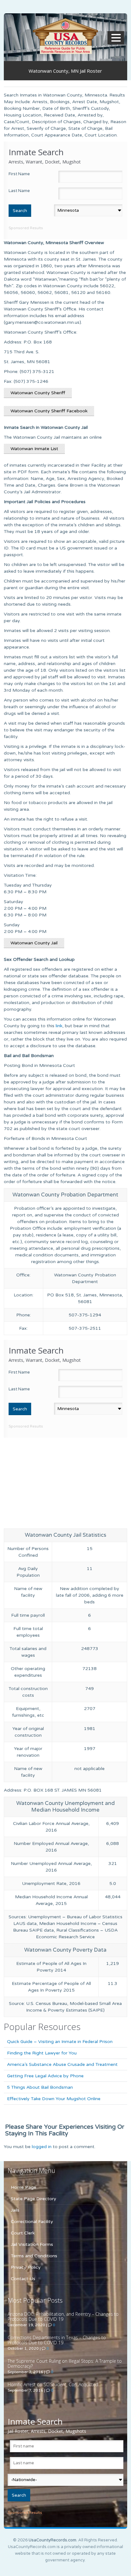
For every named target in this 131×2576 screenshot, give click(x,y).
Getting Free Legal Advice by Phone (45, 2076)
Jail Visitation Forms (32, 2244)
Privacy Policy (26, 2267)
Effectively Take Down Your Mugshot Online (54, 2099)
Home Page (24, 2187)
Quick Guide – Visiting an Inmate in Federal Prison (60, 2042)
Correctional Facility (32, 2222)
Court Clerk (23, 2233)
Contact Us (23, 2279)
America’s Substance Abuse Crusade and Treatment (62, 2064)
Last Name (19, 191)
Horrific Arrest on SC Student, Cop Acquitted (53, 2384)
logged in (42, 2147)
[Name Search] (65, 36)
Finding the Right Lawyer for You (42, 2053)
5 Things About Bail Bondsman (40, 2087)
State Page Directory (34, 2199)
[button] (117, 38)
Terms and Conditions (34, 2256)
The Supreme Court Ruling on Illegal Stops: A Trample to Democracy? (65, 2363)
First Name (19, 174)
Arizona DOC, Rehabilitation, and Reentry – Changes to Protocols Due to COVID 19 (63, 2316)
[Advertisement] (65, 1482)
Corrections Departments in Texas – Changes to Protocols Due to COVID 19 (57, 2340)
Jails (15, 2210)
